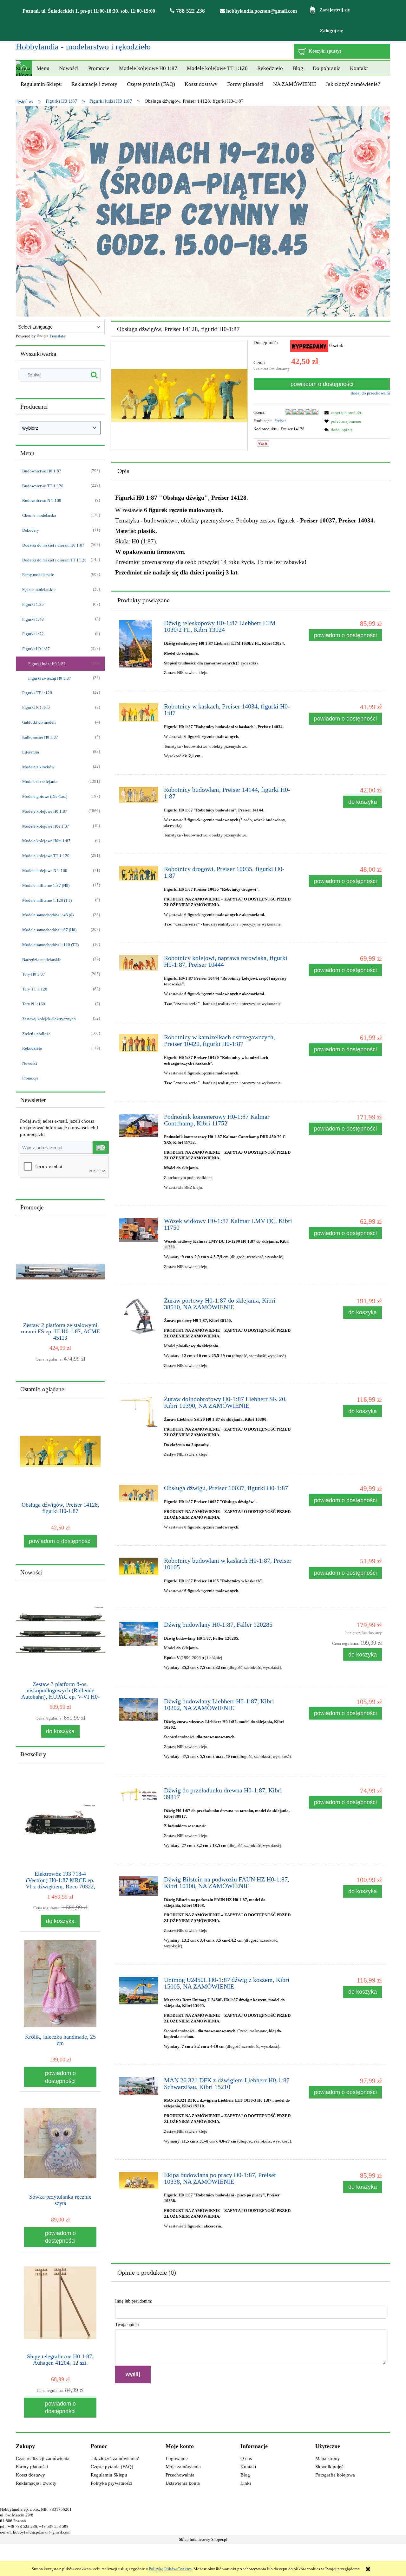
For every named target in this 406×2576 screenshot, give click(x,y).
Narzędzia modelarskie (42, 960)
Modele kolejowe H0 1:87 (45, 811)
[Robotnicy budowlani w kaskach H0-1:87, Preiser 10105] (139, 1566)
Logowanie (177, 2458)
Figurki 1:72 (33, 634)
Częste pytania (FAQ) (112, 2467)
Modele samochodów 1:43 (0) (48, 915)
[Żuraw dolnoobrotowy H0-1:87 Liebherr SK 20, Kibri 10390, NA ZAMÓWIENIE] (139, 1413)
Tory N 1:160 (34, 1004)
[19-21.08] (203, 211)
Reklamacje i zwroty (36, 2483)
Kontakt (248, 2467)
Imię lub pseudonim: (134, 2301)
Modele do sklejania (40, 782)
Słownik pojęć (329, 2467)
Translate (57, 336)
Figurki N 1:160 (36, 707)
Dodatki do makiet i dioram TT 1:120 (54, 560)
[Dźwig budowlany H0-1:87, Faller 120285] (139, 1634)
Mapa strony (328, 2458)
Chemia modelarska (39, 515)
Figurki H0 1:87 (36, 649)
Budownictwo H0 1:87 (42, 471)
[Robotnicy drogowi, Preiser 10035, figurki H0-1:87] (139, 874)
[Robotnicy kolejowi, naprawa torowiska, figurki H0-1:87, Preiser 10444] (139, 963)
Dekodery (31, 530)
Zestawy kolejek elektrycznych (49, 1019)
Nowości (30, 1063)
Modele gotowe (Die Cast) (45, 796)
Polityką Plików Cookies (170, 2569)
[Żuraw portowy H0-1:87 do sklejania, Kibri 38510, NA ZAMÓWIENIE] (139, 1317)
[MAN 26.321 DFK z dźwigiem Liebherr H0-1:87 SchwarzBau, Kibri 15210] (139, 2086)
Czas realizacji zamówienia (43, 2458)
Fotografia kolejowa (335, 2475)
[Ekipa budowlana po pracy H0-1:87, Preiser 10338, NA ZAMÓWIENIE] (139, 2181)
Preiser (280, 421)
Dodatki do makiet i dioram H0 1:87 (53, 545)
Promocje (30, 1078)
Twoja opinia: (128, 2325)
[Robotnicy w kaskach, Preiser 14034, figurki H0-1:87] (139, 713)
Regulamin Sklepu (109, 2475)
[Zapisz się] (101, 1147)
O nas (246, 2458)
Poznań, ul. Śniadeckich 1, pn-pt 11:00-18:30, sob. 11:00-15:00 (89, 11)
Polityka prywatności (111, 2483)
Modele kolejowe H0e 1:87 (46, 826)
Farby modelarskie (38, 575)
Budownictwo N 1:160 (42, 500)
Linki (246, 2483)
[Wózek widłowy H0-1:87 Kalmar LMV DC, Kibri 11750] (139, 1230)
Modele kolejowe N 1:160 (45, 871)
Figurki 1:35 (33, 604)
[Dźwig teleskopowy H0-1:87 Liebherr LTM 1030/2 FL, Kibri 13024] (139, 644)
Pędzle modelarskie (39, 590)
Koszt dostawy (30, 2475)
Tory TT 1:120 (35, 989)
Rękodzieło (32, 1048)
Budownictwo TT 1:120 (43, 486)
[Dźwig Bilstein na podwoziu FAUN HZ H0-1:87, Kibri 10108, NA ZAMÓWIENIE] (139, 1886)
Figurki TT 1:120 (37, 693)
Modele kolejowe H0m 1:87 (46, 841)
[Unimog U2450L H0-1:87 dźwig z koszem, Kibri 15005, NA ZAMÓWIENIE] (139, 1991)
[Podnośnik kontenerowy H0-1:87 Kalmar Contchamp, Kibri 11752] (139, 1125)
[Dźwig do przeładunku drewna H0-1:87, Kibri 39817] (139, 1795)
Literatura (31, 752)
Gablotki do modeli (39, 722)
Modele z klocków (38, 767)
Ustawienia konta (183, 2483)
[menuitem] (43, 68)
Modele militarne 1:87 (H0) (46, 885)
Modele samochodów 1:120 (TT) (50, 945)
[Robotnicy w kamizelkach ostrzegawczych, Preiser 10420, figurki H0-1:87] (139, 1043)
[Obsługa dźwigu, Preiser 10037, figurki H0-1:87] (139, 1493)
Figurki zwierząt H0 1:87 (50, 678)
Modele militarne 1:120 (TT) (47, 900)
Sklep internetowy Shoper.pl (203, 2540)
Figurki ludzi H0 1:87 (47, 664)
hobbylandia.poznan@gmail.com (261, 11)
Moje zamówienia (183, 2467)
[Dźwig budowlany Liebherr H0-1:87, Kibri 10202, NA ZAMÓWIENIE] (139, 1710)
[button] (342, 413)
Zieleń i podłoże (36, 1034)
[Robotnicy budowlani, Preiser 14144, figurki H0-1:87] (139, 795)
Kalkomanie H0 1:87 (40, 737)
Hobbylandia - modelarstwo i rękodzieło (83, 47)
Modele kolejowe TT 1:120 (46, 856)
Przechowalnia (180, 2475)
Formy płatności (32, 2467)
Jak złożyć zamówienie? (115, 2458)
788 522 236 (190, 11)
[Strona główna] (24, 68)
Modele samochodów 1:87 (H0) (49, 930)
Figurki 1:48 (33, 619)
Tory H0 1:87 (34, 974)
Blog (245, 2475)
